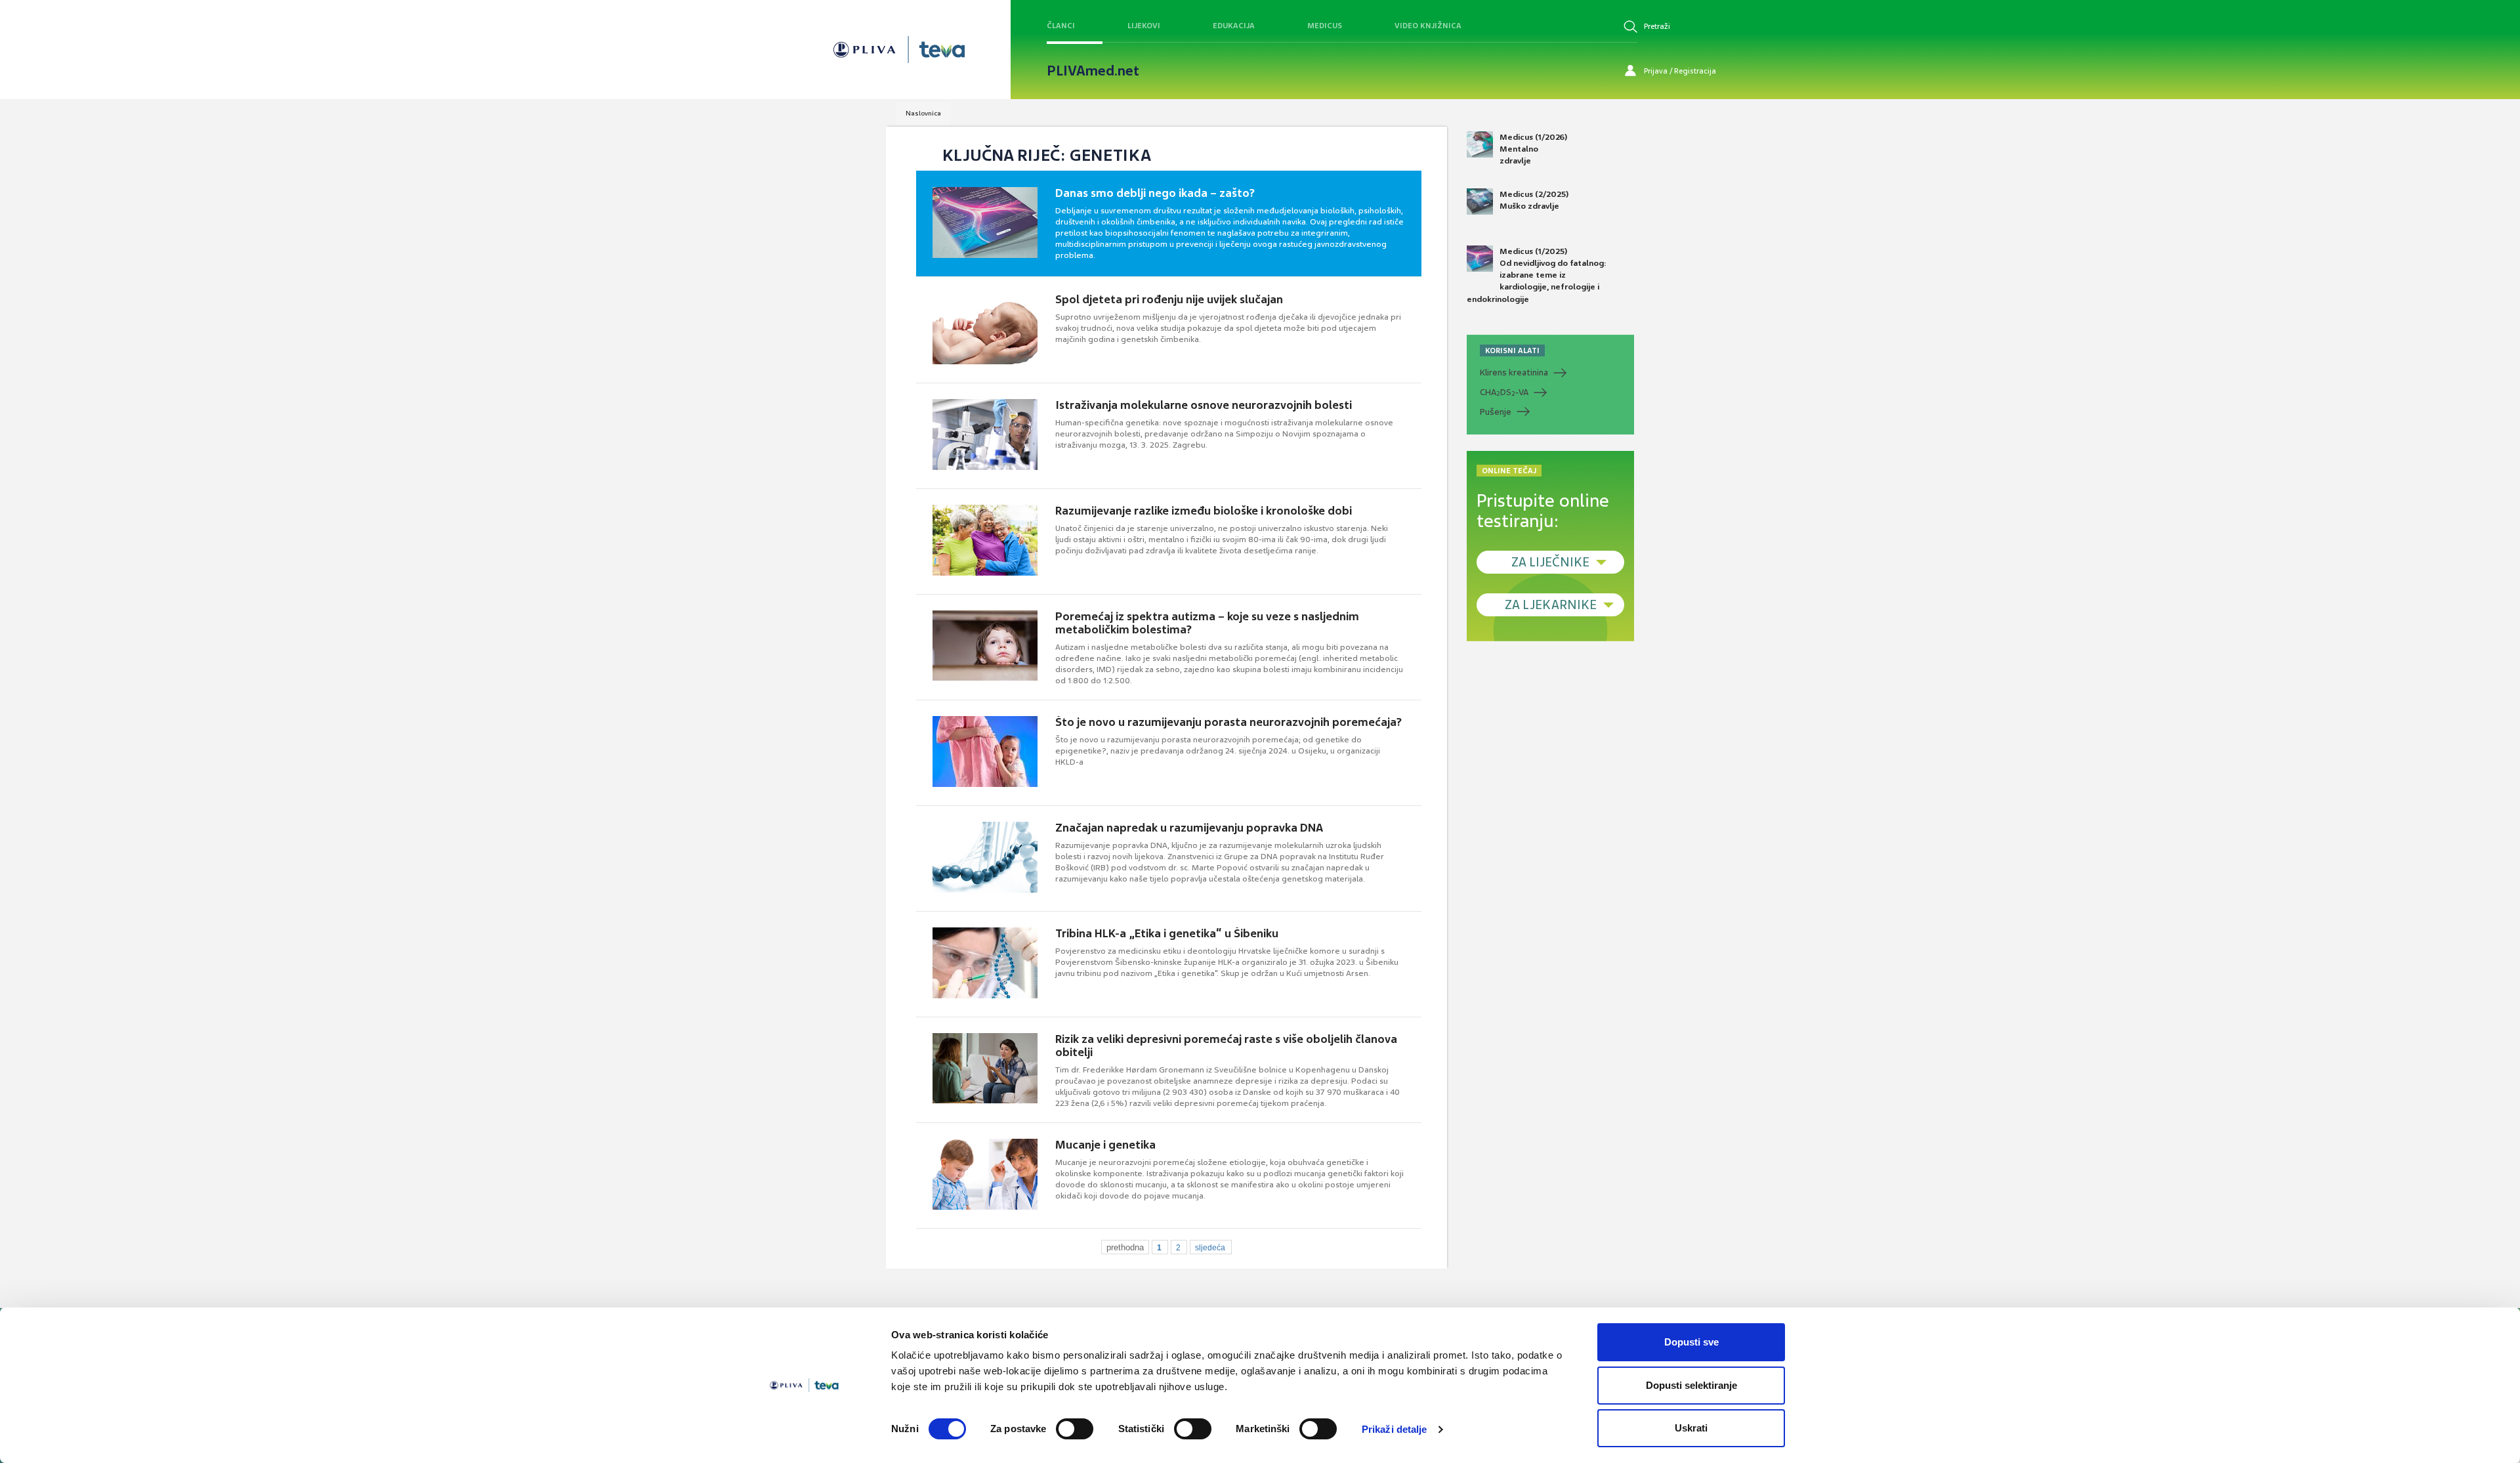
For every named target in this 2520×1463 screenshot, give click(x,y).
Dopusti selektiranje (1691, 1385)
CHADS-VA (1504, 392)
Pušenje (1496, 412)
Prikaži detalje (1395, 1429)
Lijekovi (1144, 26)
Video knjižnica (1428, 26)
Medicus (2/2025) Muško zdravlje (1534, 200)
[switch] (1075, 1429)
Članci (1061, 26)
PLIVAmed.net (1093, 71)
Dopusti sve (1691, 1342)
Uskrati (1691, 1428)
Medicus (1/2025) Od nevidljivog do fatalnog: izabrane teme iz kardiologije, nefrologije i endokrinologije (1537, 275)
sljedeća (1210, 1248)
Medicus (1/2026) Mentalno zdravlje (1533, 149)
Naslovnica (923, 113)
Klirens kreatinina (1514, 372)
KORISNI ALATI (1512, 350)
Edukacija (1234, 26)
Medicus (1325, 26)
